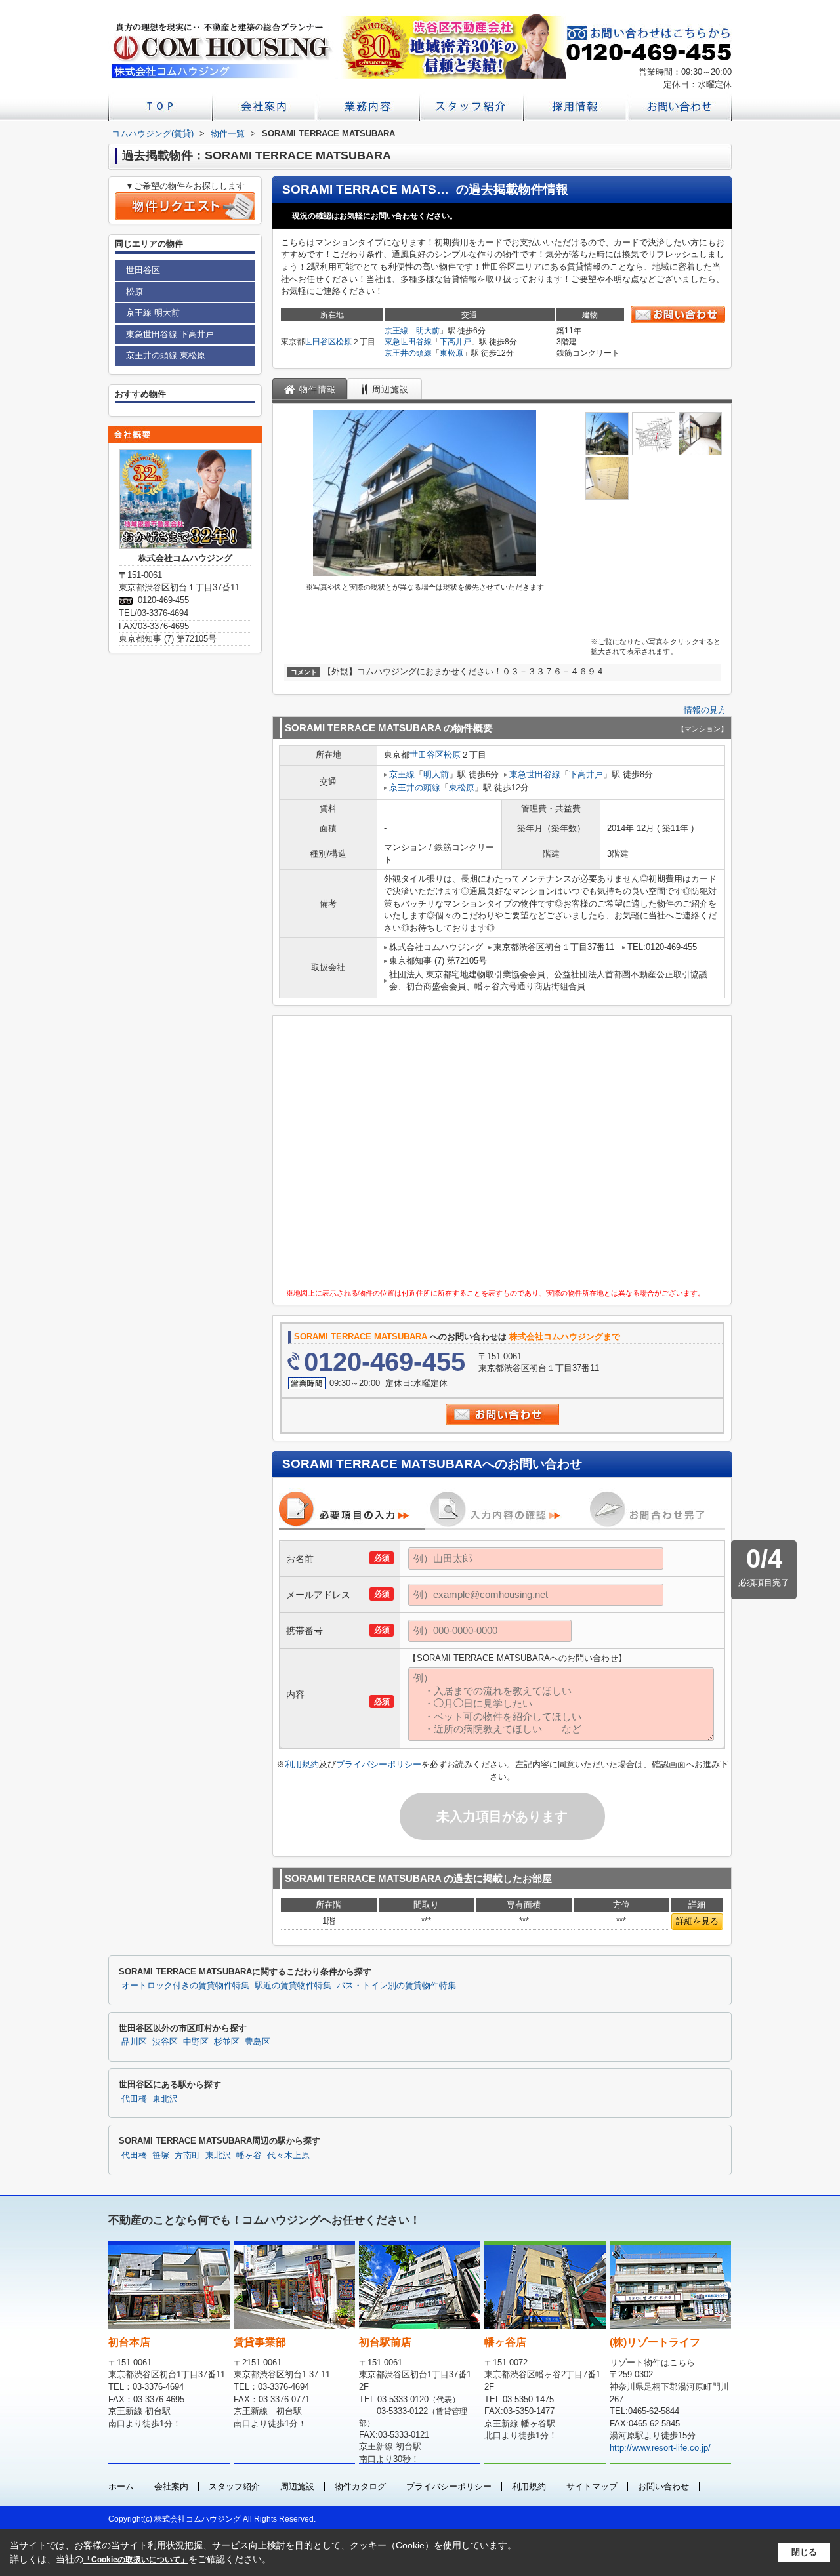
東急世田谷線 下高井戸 (170, 334)
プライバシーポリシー (379, 1764)
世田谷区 (320, 342)
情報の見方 (705, 710)
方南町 (187, 2156)
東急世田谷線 (408, 342)
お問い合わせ (663, 2486)
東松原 (451, 353)
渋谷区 (165, 2042)
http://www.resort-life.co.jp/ (660, 2448)
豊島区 (258, 2042)
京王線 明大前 (153, 313)
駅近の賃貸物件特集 (293, 1986)
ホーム (121, 2486)
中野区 (196, 2042)
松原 (344, 342)
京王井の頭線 (408, 353)
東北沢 (165, 2099)
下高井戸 (455, 342)
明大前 (428, 331)
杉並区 (227, 2042)
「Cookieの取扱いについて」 (136, 2560)
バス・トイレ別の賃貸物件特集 (396, 1986)
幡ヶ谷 (249, 2156)
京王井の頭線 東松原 (166, 355)
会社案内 (171, 2486)
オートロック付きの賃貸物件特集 (185, 1986)
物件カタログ (360, 2486)
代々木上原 (288, 2156)
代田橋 (134, 2099)
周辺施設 (297, 2486)
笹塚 (161, 2156)
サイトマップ (592, 2486)
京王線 (396, 331)
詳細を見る (697, 1921)
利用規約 (302, 1764)
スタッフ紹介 (234, 2486)
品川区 (134, 2042)
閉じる (804, 2552)
